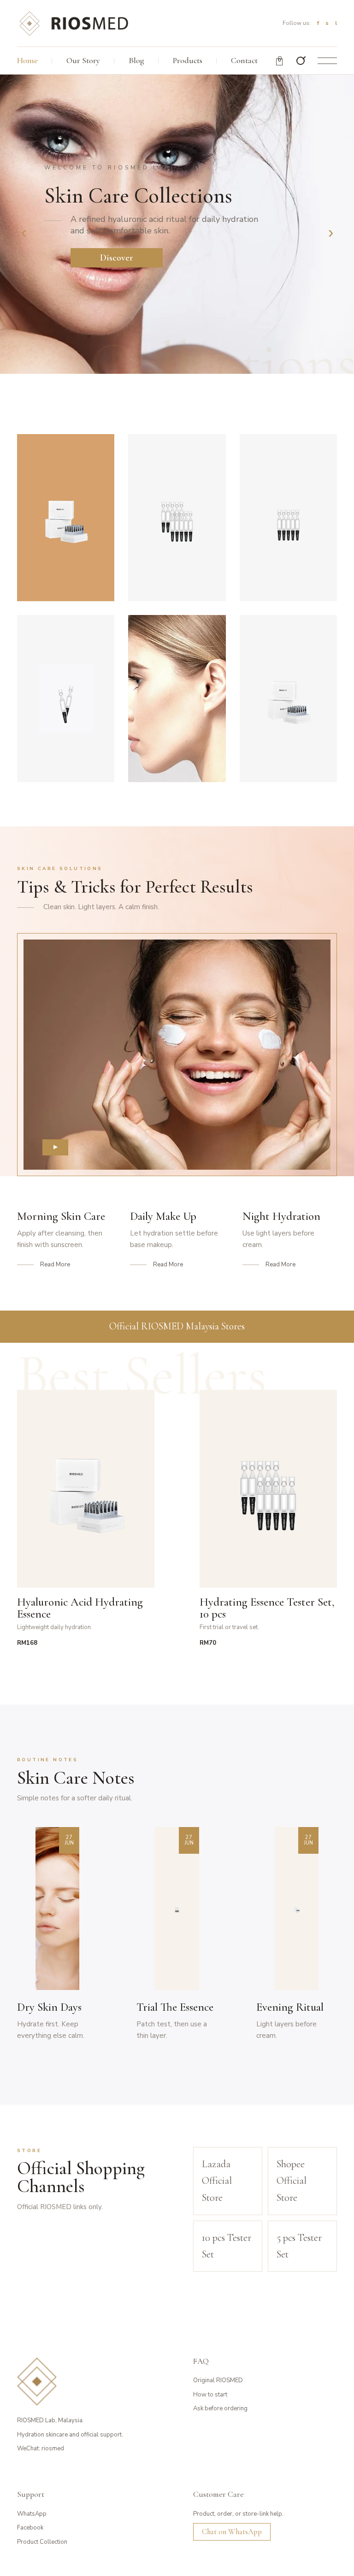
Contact (244, 60)
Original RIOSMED (218, 2380)
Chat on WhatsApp (232, 2532)
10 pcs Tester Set (227, 2246)
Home (27, 60)
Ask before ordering (220, 2408)
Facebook (30, 2528)
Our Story (83, 60)
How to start (210, 2395)
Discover (117, 258)
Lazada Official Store (217, 2181)
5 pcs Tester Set (299, 2246)
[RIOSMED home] (73, 23)
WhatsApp (32, 2514)
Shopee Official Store (292, 2181)
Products (188, 60)
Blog (136, 60)
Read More (55, 1265)
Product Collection (42, 2542)
